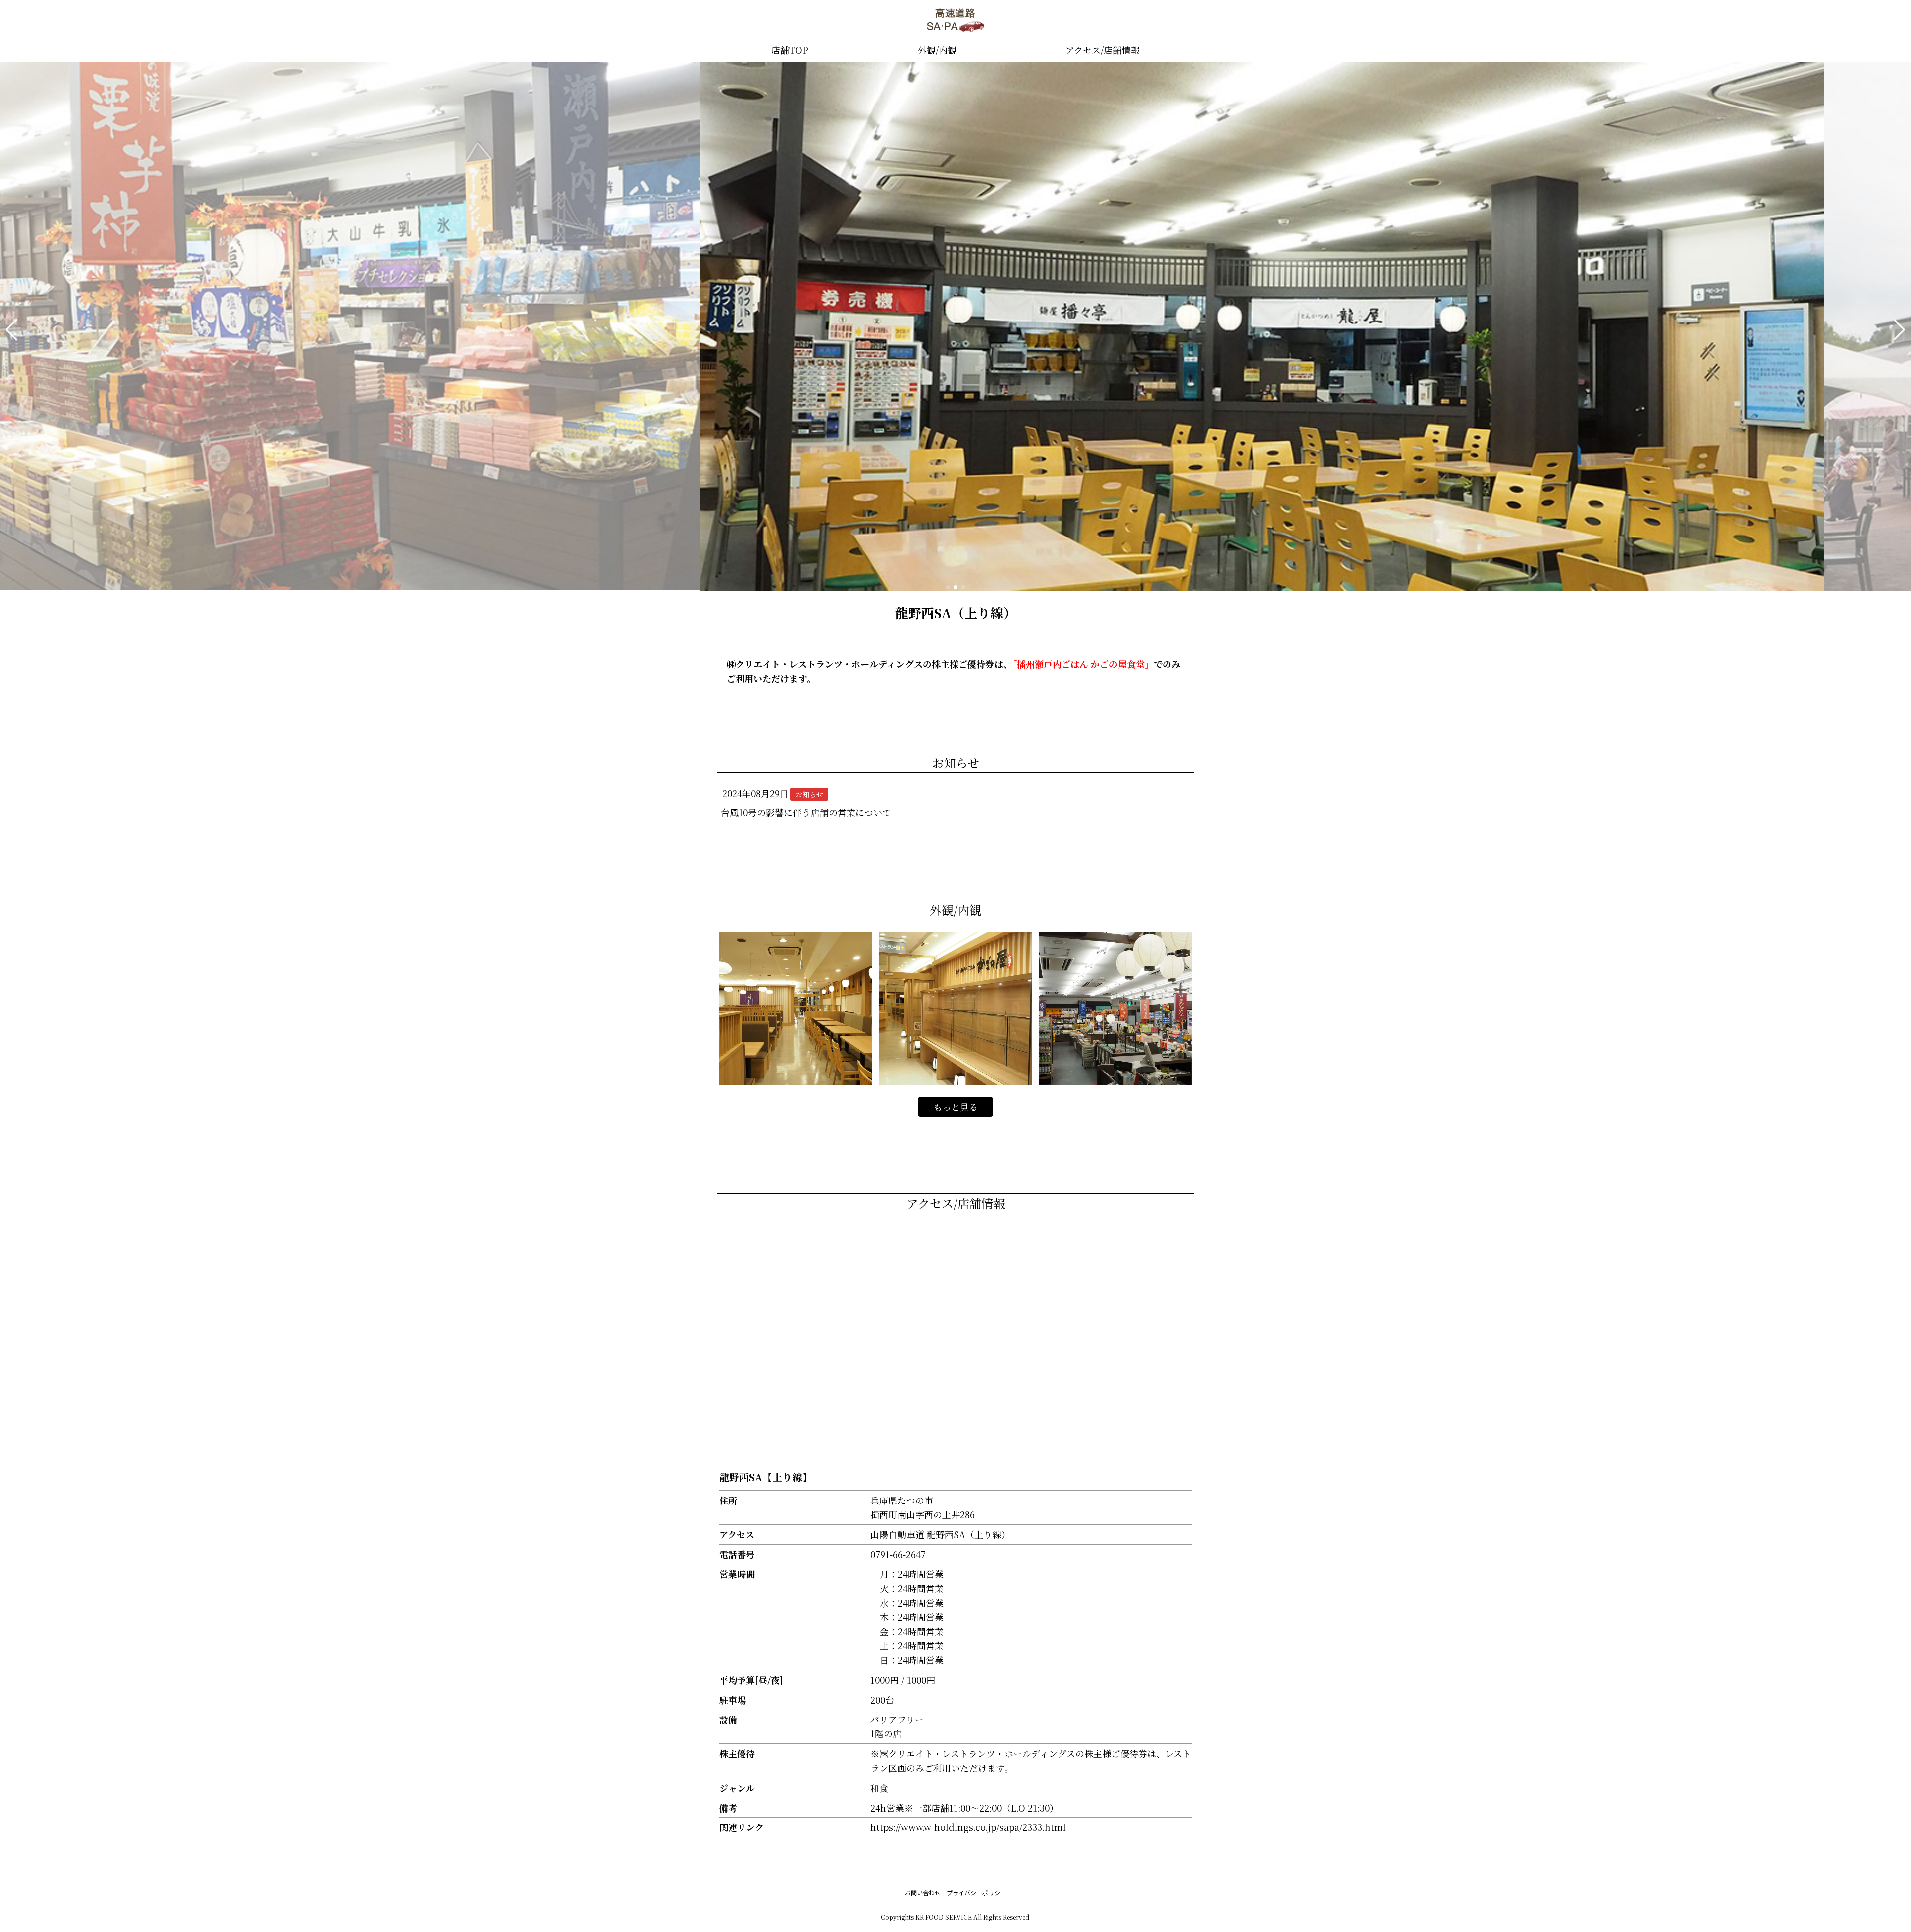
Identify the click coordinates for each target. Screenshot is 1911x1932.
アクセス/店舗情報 (1103, 50)
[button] (12, 330)
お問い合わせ (923, 1892)
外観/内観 (937, 50)
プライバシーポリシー (976, 1892)
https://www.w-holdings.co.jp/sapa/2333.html (968, 1827)
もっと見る (955, 1107)
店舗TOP (790, 50)
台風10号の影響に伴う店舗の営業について (806, 812)
